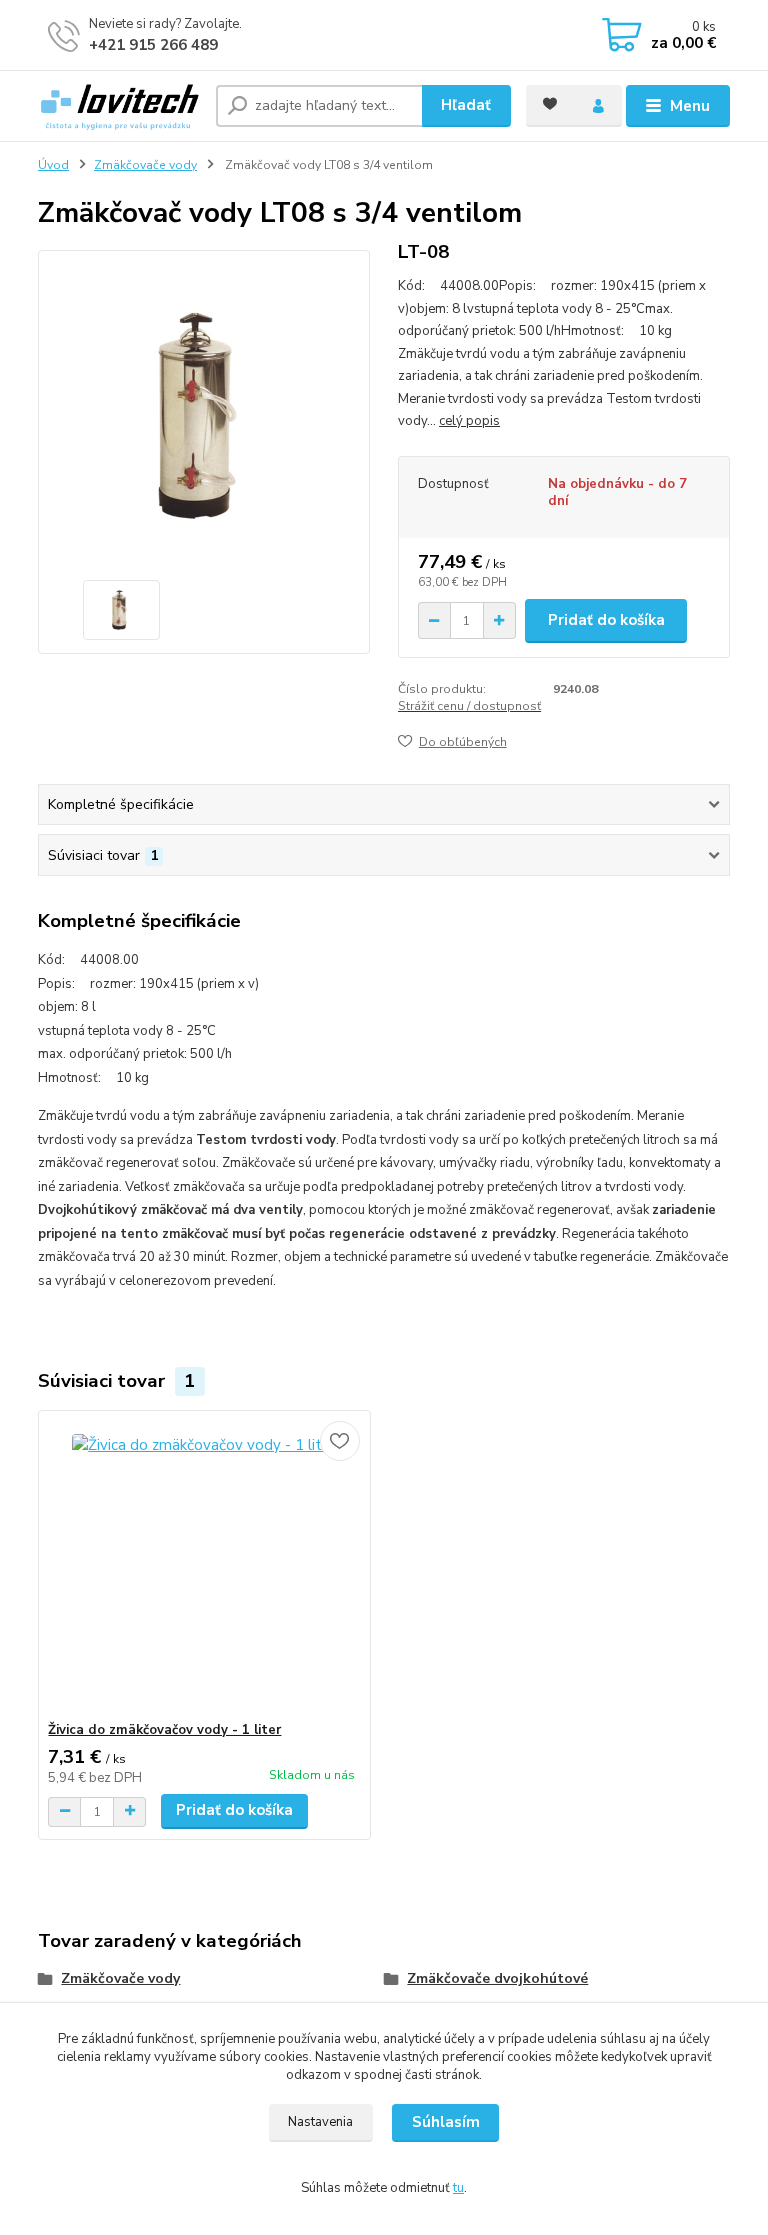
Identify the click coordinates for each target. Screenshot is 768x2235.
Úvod (53, 165)
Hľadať (466, 105)
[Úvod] (119, 105)
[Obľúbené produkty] (550, 104)
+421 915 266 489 (153, 45)
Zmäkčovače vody (145, 165)
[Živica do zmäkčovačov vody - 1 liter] (204, 1566)
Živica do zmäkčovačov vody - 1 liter (164, 1730)
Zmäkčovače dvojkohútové (497, 1978)
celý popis (469, 421)
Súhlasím (446, 2122)
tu (458, 2188)
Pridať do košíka (606, 620)
